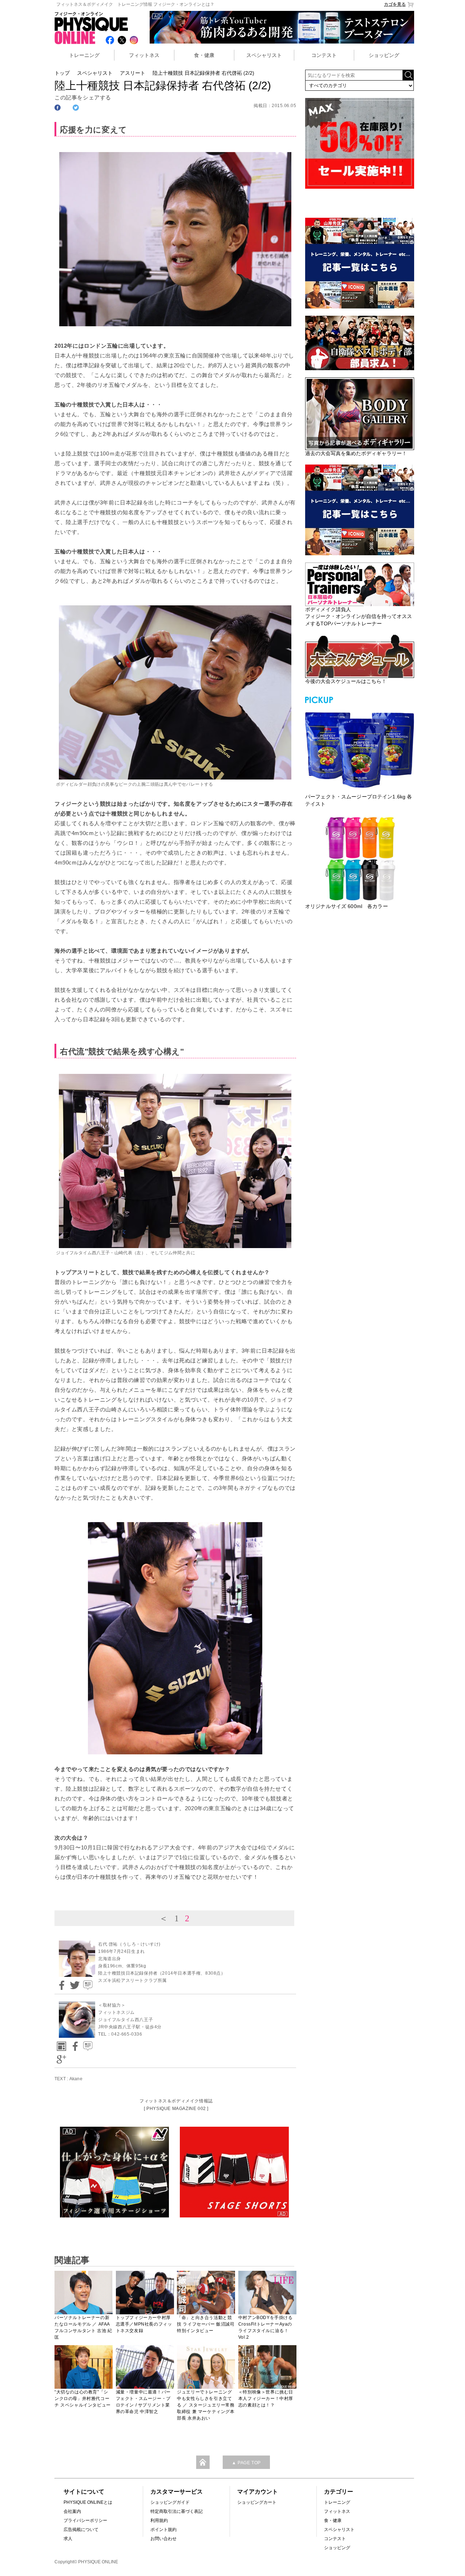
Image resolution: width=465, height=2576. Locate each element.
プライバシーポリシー (85, 2520)
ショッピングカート (257, 2502)
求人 (68, 2539)
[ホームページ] (60, 2044)
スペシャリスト (264, 55)
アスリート (133, 73)
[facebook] (60, 1983)
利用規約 (159, 2520)
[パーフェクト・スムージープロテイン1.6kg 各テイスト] (360, 749)
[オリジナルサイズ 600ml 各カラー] (360, 859)
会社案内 (72, 2511)
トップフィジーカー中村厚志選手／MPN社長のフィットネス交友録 (144, 2324)
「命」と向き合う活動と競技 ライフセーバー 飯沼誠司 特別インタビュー (206, 2324)
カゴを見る (395, 4)
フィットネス (144, 55)
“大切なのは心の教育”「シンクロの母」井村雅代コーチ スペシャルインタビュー (83, 2399)
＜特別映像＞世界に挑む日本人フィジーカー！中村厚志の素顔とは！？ (266, 2399)
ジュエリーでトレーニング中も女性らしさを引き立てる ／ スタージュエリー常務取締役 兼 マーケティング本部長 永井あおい (206, 2405)
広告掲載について (81, 2530)
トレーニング (84, 55)
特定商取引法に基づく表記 (177, 2511)
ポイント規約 (163, 2530)
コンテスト (324, 55)
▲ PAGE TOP (246, 2463)
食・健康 (204, 55)
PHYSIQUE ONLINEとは (88, 2502)
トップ (62, 73)
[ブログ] (87, 1983)
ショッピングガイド (170, 2502)
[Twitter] (74, 1983)
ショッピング (384, 55)
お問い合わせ (163, 2539)
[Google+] (60, 2057)
